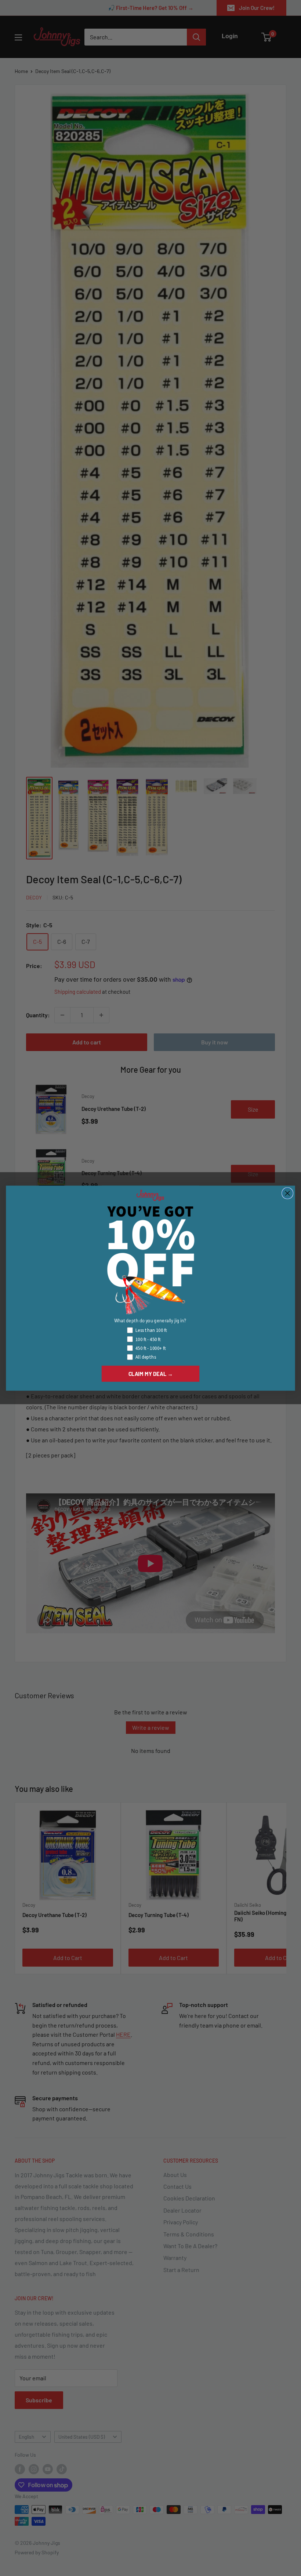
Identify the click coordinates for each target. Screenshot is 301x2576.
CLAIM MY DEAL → (151, 1373)
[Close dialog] (287, 1193)
